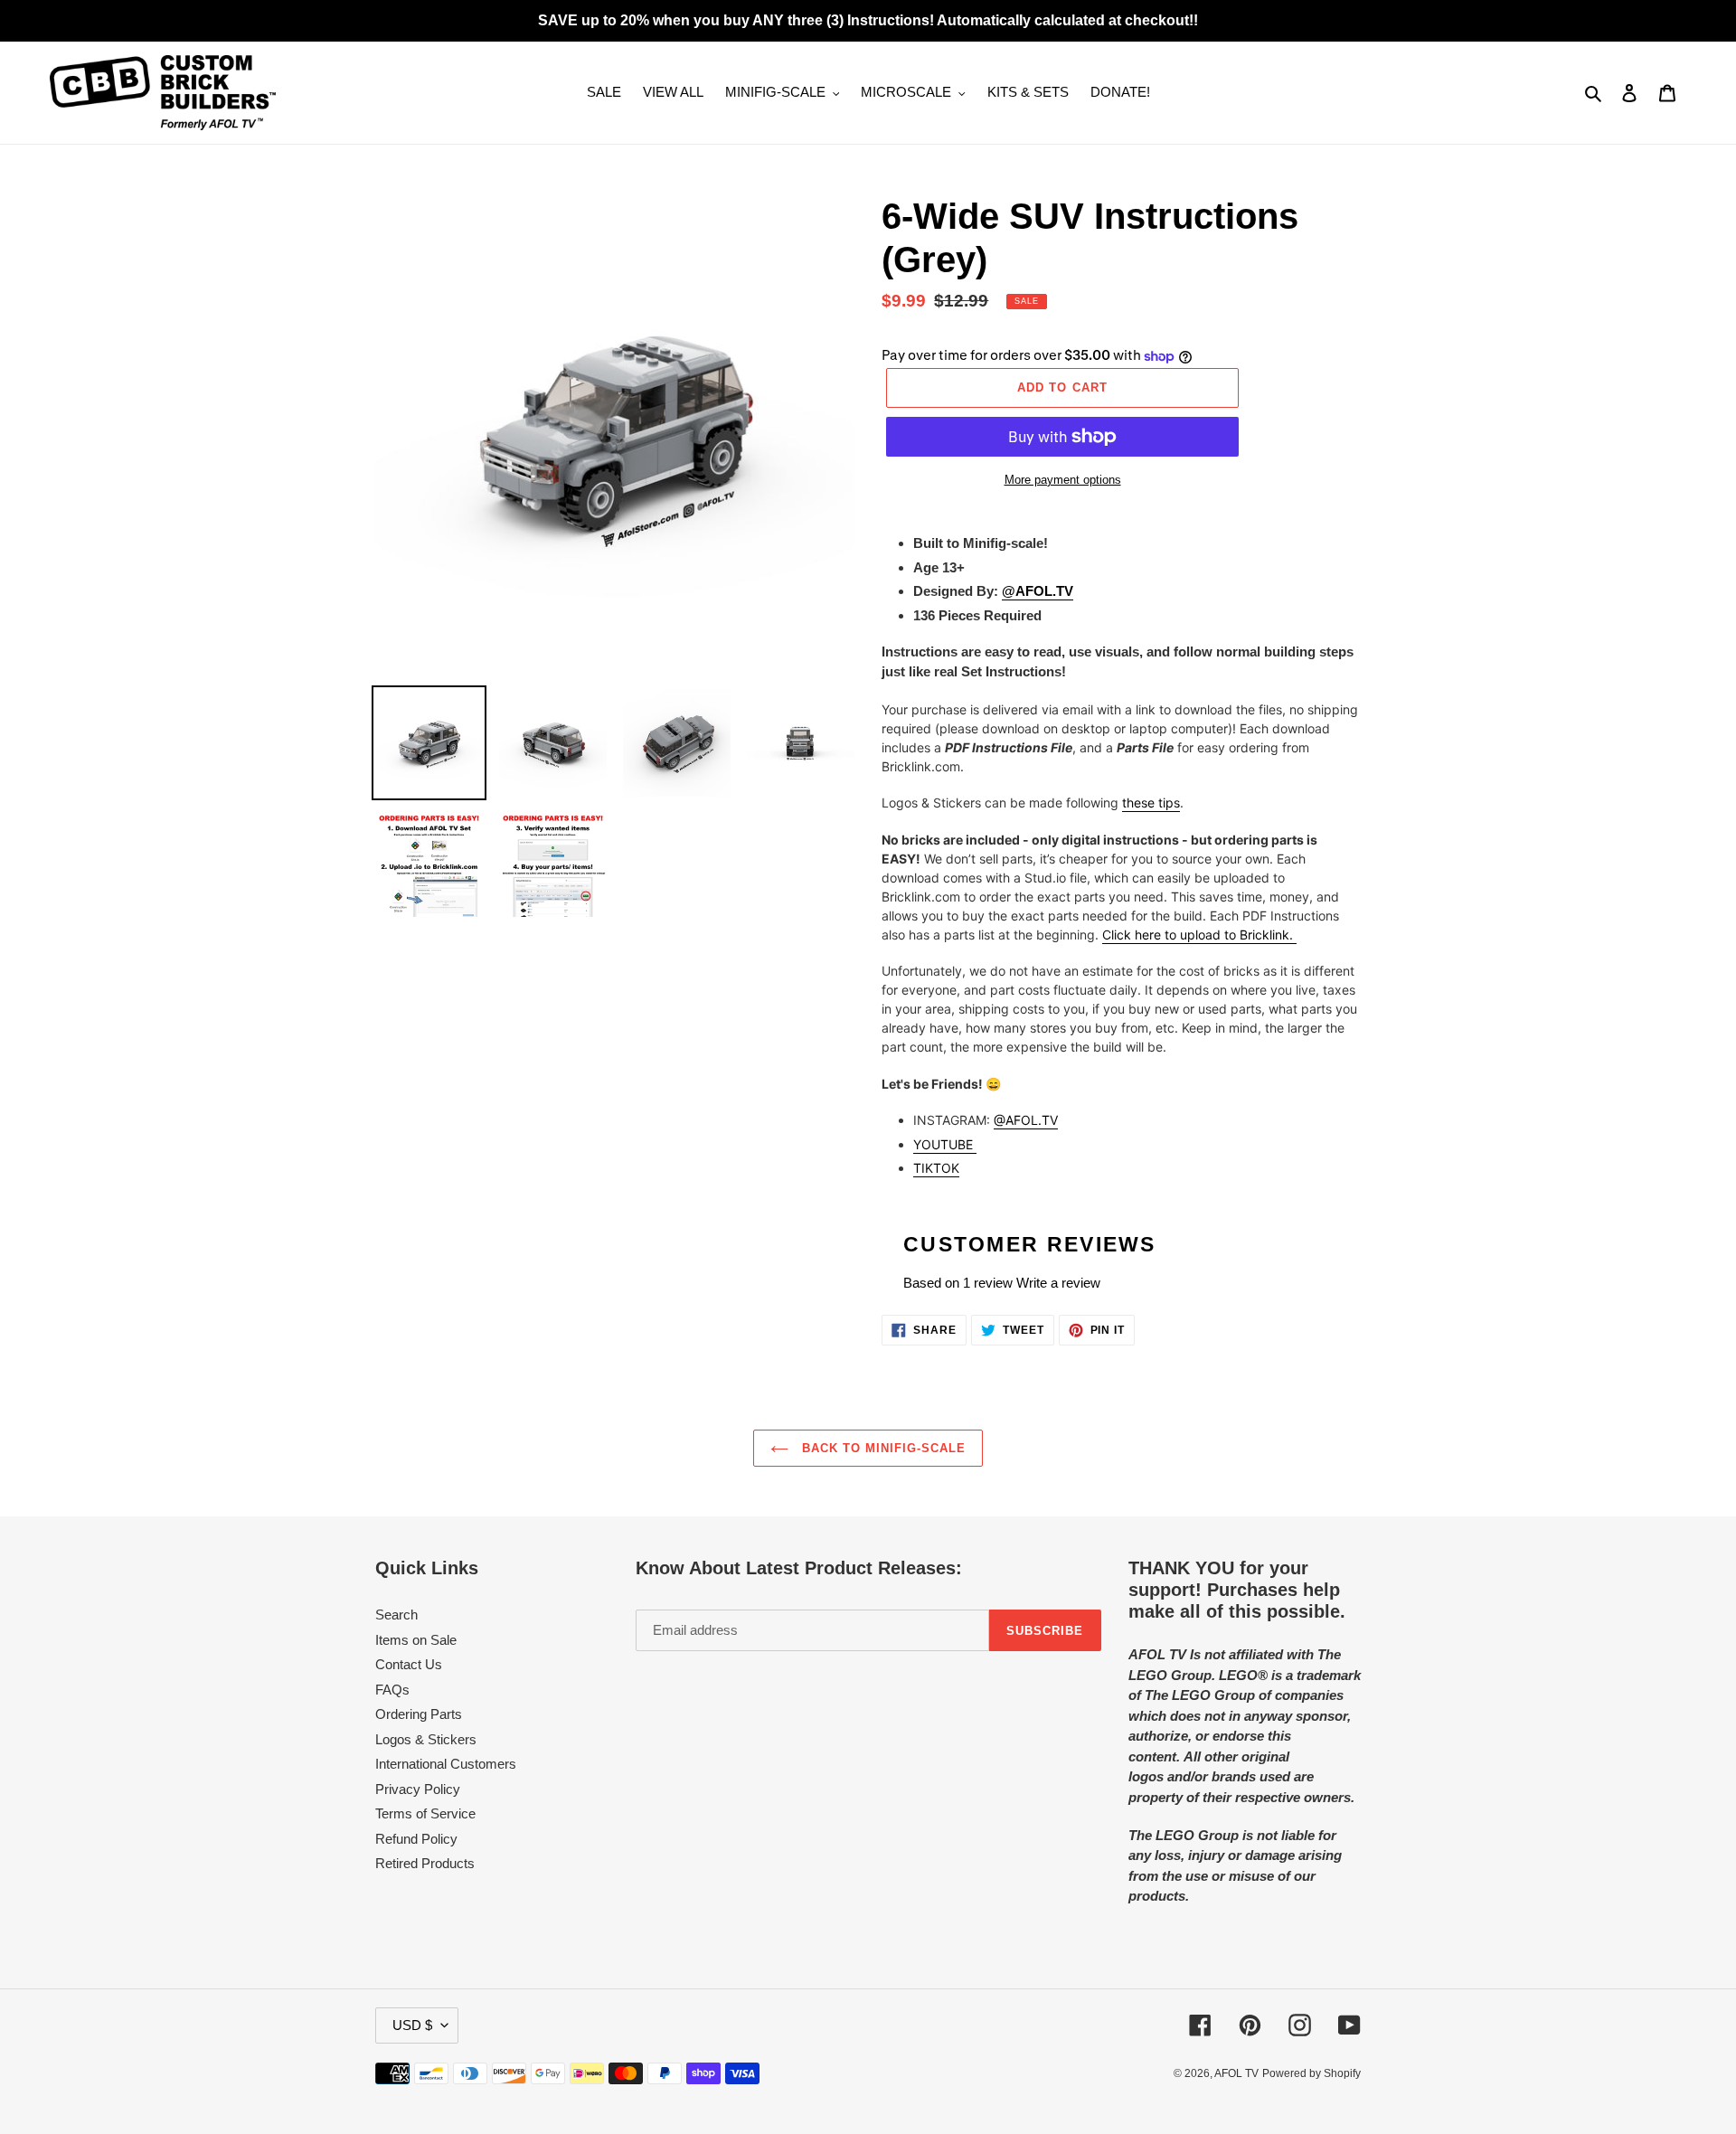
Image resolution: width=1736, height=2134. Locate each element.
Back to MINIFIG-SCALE (882, 1448)
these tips (1151, 803)
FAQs (392, 1690)
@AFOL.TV (1038, 591)
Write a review (1058, 1283)
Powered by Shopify (1311, 2073)
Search (396, 1615)
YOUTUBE (945, 1144)
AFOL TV (1236, 2073)
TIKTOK (936, 1168)
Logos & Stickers (426, 1739)
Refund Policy (416, 1839)
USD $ (412, 2025)
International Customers (446, 1764)
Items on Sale (416, 1640)
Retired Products (425, 1863)
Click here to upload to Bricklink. (1199, 935)
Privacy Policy (418, 1789)
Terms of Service (425, 1813)
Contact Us (409, 1664)
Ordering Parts (419, 1714)
